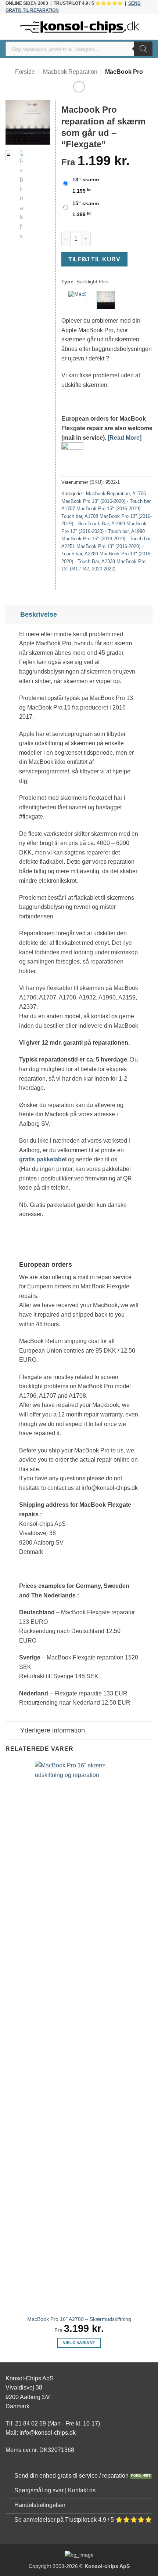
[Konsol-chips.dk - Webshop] (80, 27)
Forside (25, 72)
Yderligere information (53, 1730)
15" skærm (86, 203)
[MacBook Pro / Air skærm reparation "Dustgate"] (77, 300)
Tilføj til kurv (94, 259)
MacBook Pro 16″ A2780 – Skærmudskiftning (79, 2319)
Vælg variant (79, 2343)
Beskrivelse (39, 614)
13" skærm (86, 179)
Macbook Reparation (70, 72)
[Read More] (125, 438)
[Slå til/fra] (13, 614)
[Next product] (79, 87)
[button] (10, 27)
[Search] (143, 49)
